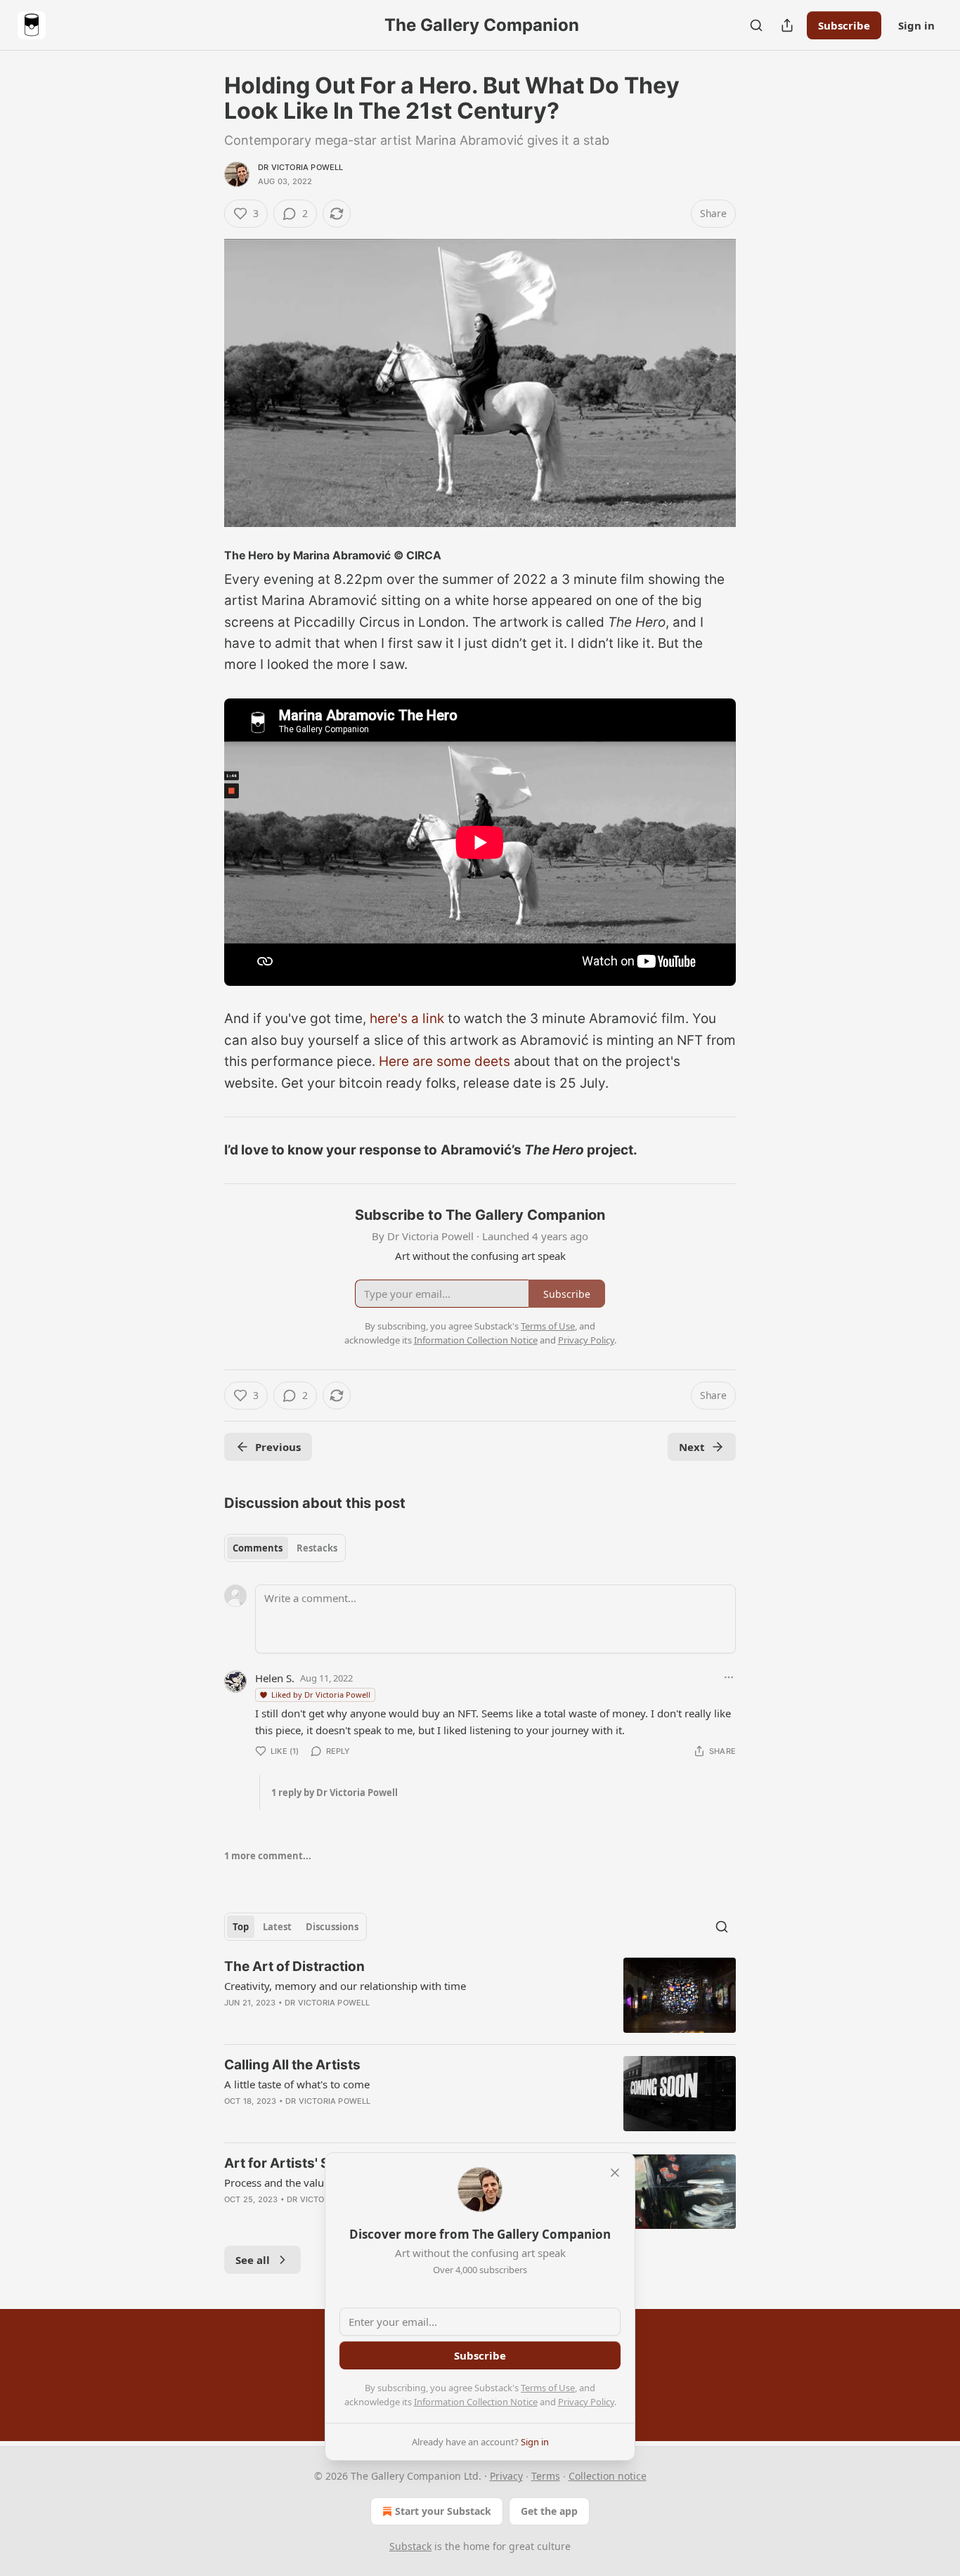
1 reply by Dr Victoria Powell (335, 1793)
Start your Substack (443, 2511)
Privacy (506, 2476)
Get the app (549, 2511)
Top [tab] (241, 1927)
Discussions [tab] (332, 1927)
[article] (480, 1995)
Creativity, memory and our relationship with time (345, 1986)
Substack (410, 2546)
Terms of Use (548, 2388)
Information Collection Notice (476, 2402)
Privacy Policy (586, 2402)
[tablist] (285, 1548)
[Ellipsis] (729, 1677)
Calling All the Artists (292, 2065)
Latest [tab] (277, 1927)
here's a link (407, 1019)
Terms (546, 2476)
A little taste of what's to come (297, 2084)
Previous (278, 1447)
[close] (615, 2173)
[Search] (756, 25)
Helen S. (275, 1678)
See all (253, 2260)
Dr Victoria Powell (301, 167)
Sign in (916, 25)
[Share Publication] (787, 25)
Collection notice (608, 2476)
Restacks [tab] (317, 1548)
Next (692, 1447)
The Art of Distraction (294, 1966)
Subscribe (844, 25)
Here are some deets (445, 1061)
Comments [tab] (258, 1548)
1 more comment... (268, 1856)
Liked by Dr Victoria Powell (321, 1694)
